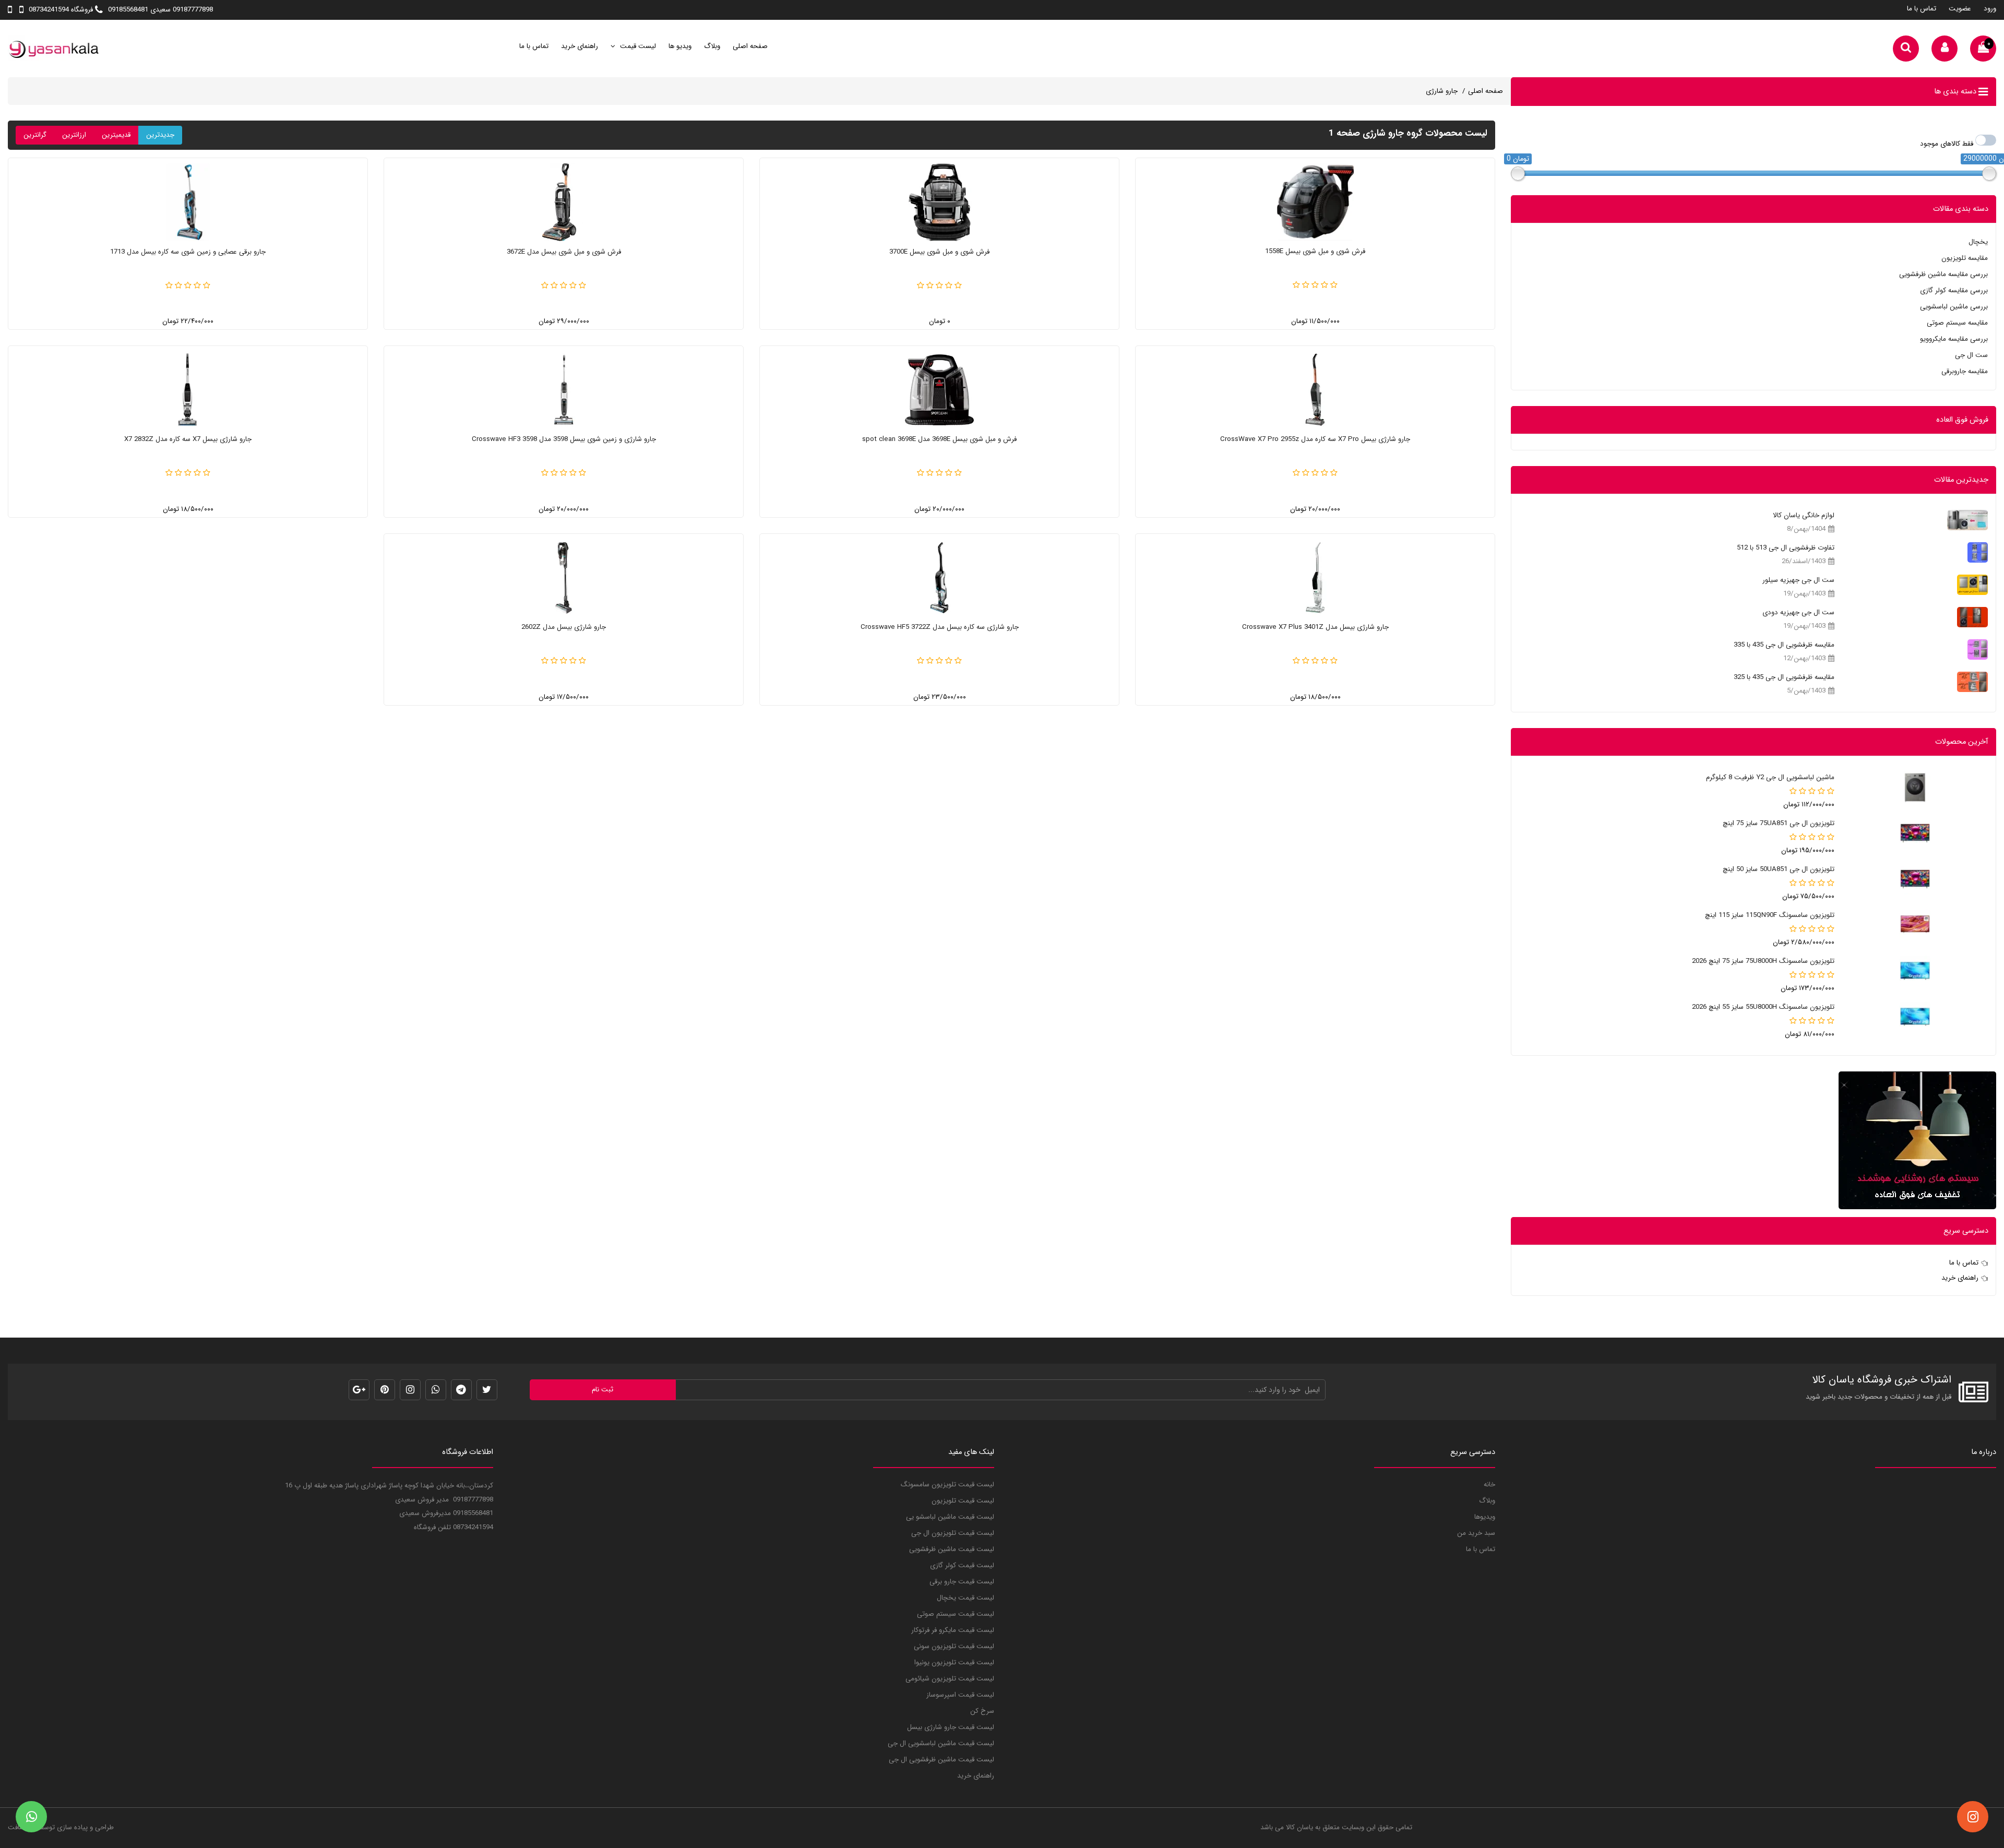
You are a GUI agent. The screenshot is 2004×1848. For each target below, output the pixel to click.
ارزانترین (74, 135)
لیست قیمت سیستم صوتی (956, 1614)
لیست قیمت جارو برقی (962, 1582)
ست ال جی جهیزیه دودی (1798, 612)
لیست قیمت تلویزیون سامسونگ (947, 1485)
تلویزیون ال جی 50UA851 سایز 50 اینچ (1779, 869)
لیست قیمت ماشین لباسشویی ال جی (941, 1743)
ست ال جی (1971, 355)
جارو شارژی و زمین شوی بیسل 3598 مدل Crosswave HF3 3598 (564, 439)
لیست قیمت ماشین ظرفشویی (952, 1549)
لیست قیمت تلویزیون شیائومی (950, 1679)
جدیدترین (160, 135)
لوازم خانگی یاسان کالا (1804, 515)
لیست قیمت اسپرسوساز (960, 1695)
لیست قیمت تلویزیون (963, 1501)
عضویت (1960, 9)
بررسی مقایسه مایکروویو (1954, 339)
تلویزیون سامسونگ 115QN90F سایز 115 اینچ (1770, 915)
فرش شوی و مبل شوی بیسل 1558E (1315, 251)
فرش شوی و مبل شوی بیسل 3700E (939, 252)
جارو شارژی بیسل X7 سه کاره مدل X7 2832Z (188, 439)
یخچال (1978, 242)
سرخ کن (982, 1711)
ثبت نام (603, 1390)
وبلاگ (712, 46)
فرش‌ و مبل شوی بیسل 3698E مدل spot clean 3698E (939, 439)
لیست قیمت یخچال (965, 1598)
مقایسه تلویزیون (1965, 258)
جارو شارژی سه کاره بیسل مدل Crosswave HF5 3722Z (940, 627)
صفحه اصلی (750, 46)
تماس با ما (1922, 9)
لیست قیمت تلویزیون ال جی (953, 1533)
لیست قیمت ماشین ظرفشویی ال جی (941, 1760)
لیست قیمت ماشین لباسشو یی (950, 1517)
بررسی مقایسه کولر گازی (1954, 290)
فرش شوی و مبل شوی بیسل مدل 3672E (564, 252)
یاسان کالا (1299, 1827)
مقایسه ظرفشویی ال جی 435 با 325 (1784, 677)
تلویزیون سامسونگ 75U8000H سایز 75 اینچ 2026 (1763, 961)
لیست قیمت (637, 46)
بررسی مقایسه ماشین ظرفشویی (1943, 274)
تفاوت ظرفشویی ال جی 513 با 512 (1786, 548)
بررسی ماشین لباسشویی (1954, 307)
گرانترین (35, 135)
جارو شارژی (1442, 91)
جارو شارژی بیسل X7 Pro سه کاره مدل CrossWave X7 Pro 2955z (1315, 439)
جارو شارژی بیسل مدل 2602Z (564, 627)
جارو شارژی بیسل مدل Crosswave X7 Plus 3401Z (1315, 627)
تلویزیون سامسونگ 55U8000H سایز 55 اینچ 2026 (1763, 1007)
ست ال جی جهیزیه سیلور (1798, 580)
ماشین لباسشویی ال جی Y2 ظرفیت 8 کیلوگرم (1770, 777)
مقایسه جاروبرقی (1965, 371)
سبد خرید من (1476, 1533)
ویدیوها (1485, 1517)
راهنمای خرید (580, 46)
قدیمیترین (116, 135)
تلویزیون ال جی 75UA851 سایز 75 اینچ (1779, 823)
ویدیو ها (680, 46)
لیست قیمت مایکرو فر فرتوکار (953, 1630)
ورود (1990, 9)
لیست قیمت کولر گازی (962, 1565)
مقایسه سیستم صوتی (1957, 323)
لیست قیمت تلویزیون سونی (954, 1646)
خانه (1489, 1485)
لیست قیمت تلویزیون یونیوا (954, 1662)
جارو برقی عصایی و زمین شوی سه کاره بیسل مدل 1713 (188, 252)
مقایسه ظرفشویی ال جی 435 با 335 (1784, 645)
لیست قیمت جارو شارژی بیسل (951, 1727)
